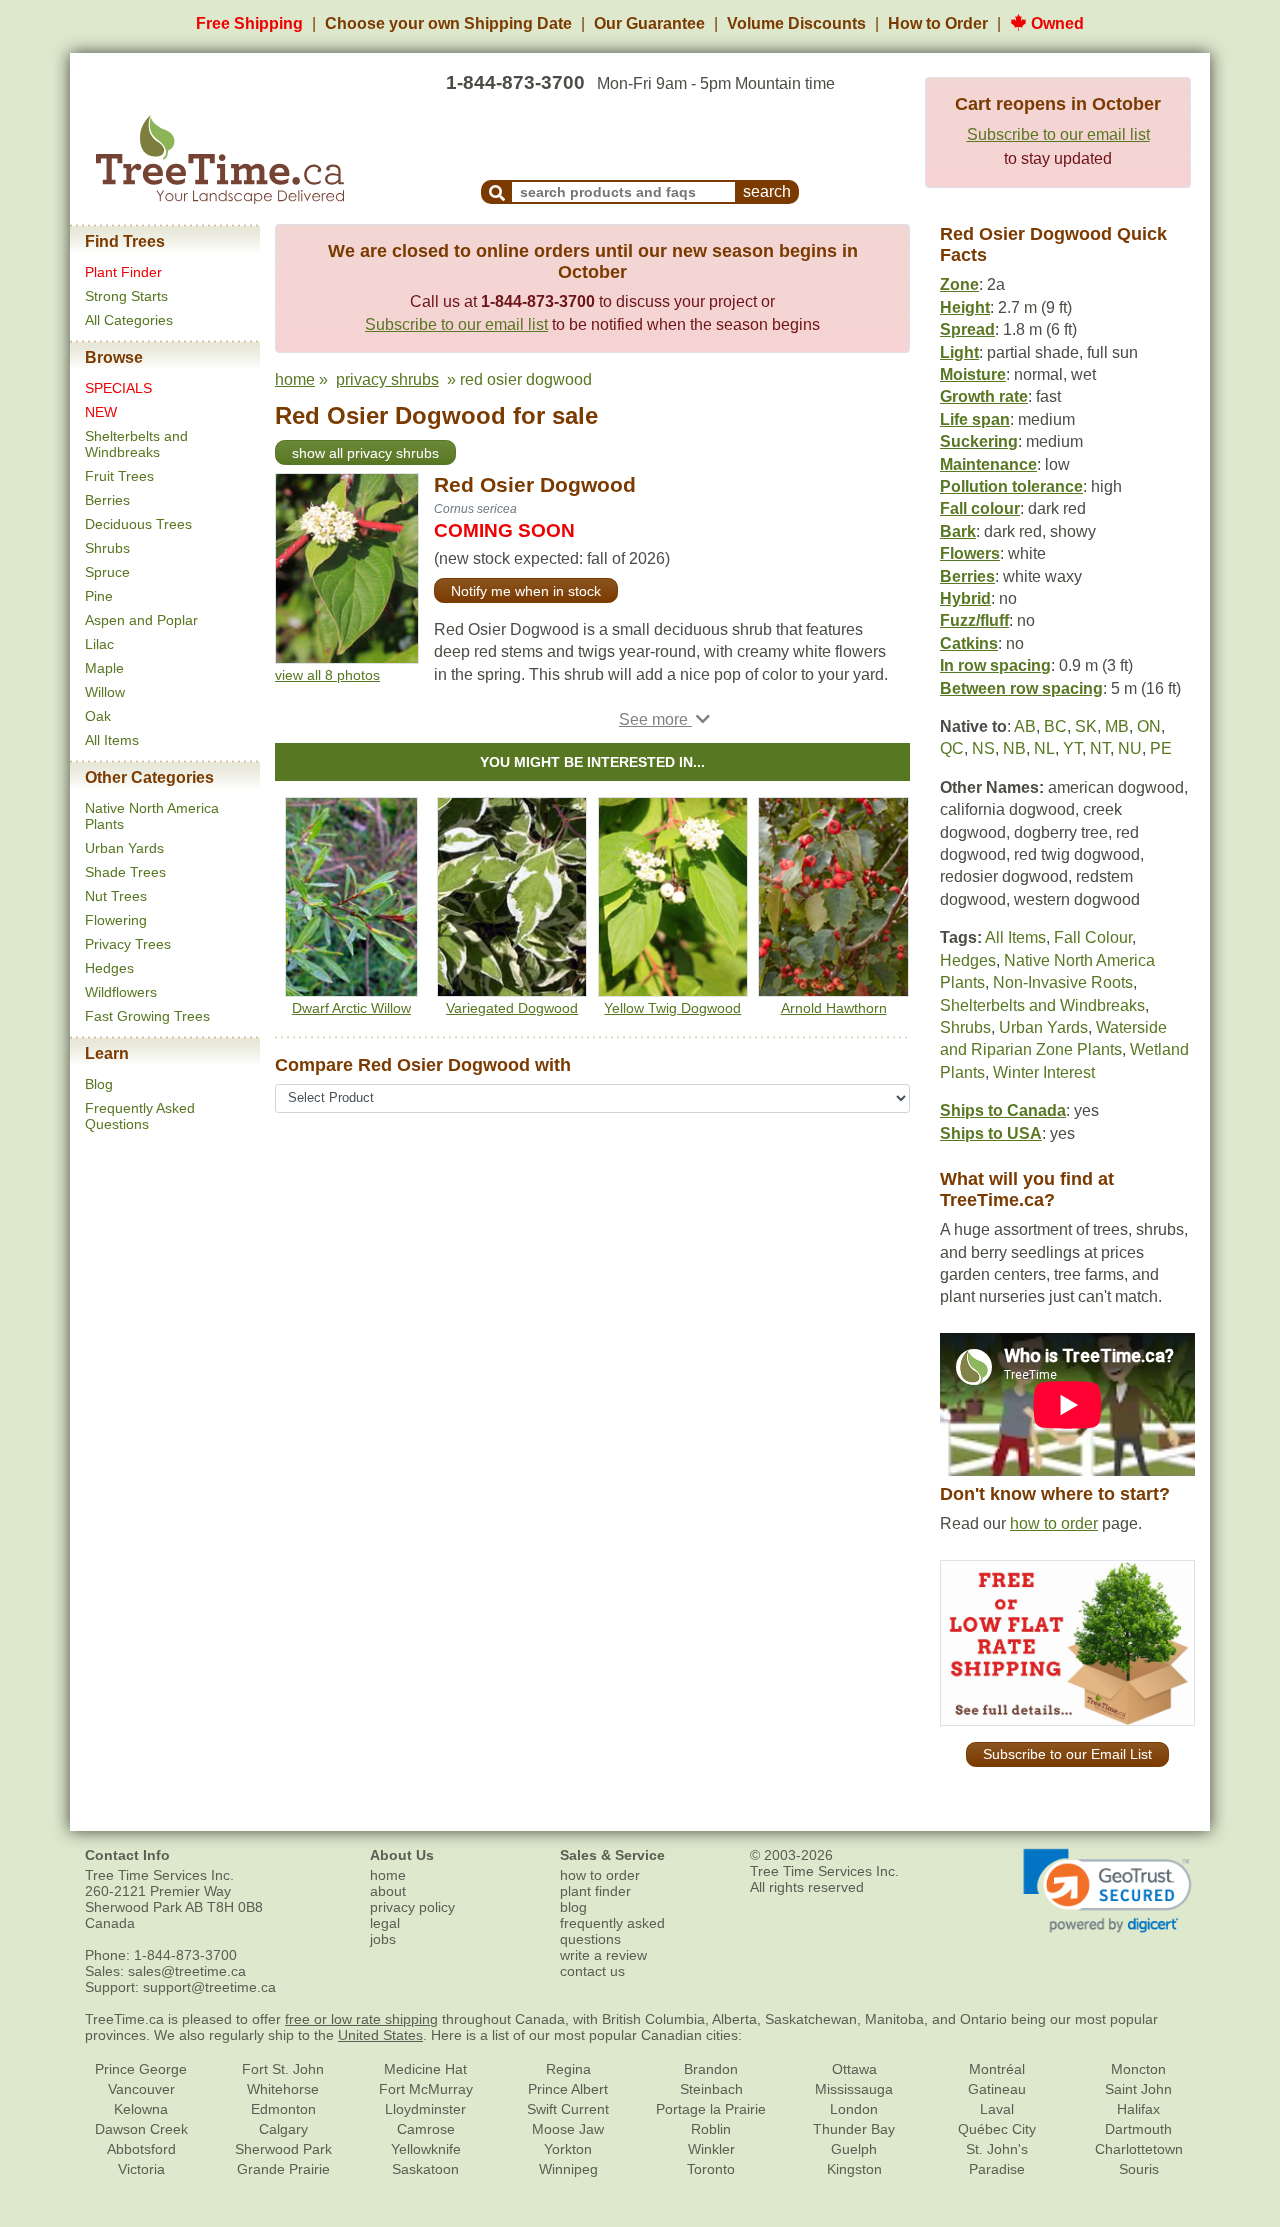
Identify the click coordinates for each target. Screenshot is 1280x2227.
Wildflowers (121, 992)
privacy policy (412, 1907)
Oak (98, 716)
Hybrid (965, 598)
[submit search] (497, 192)
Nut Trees (116, 896)
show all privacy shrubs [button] (365, 453)
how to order (1054, 1523)
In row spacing (995, 665)
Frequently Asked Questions (140, 1116)
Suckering (979, 441)
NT (1100, 748)
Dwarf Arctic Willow (351, 1008)
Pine (99, 596)
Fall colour (980, 508)
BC (1055, 726)
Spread (967, 329)
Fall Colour (1093, 937)
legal (385, 1923)
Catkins (969, 643)
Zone (959, 284)
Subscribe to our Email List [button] (1067, 1754)
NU (1130, 748)
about (388, 1891)
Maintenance (988, 464)
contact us (592, 1971)
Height (965, 307)
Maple (104, 668)
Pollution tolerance (1011, 486)
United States (380, 2035)
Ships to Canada (1003, 1110)
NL (1044, 748)
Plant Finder (123, 272)
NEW (101, 412)
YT (1072, 748)
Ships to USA (991, 1133)
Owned (1055, 23)
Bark (958, 531)
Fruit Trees (119, 476)
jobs (383, 1939)
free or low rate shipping (361, 2019)
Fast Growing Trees (147, 1016)
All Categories (129, 320)
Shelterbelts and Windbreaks (136, 444)
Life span (975, 419)
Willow (105, 692)
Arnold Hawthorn (834, 1008)
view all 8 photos (327, 675)
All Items (112, 740)
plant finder (595, 1891)
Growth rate (984, 396)
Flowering (116, 920)
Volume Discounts (796, 23)
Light (959, 352)
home (295, 379)
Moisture (973, 374)
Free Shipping (249, 23)
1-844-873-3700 (515, 82)
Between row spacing (1021, 688)
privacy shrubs (387, 379)
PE (1161, 748)
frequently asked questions (612, 1931)
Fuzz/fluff (974, 620)
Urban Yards (124, 848)
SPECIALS (118, 388)
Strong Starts (126, 296)
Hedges (109, 968)
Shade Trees (125, 872)
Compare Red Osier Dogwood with (423, 1065)
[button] (664, 719)
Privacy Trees (128, 944)
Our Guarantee (649, 23)
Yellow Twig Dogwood (672, 1008)
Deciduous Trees (138, 524)
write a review (603, 1955)
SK (1086, 726)
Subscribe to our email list (1058, 134)
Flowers (970, 553)
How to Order (938, 23)
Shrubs (107, 548)
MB (1117, 726)
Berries (107, 500)
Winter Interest (1044, 1072)
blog (573, 1907)
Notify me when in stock (526, 591)
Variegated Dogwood (512, 1008)
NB (1014, 748)
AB (1025, 726)
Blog (99, 1084)
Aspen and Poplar (141, 620)
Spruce (107, 572)
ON (1149, 726)
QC (952, 748)
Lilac (99, 644)
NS (983, 748)
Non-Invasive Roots (1063, 982)
